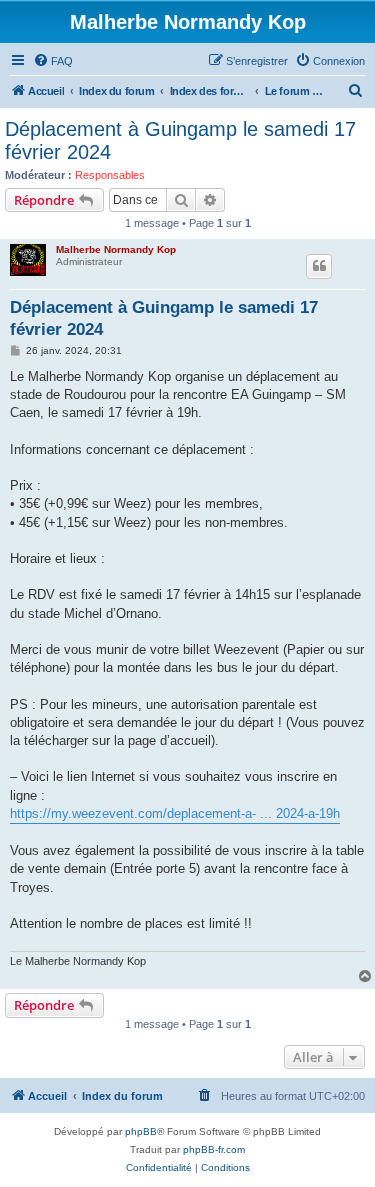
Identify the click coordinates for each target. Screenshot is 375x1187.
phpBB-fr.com (214, 1149)
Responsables (110, 175)
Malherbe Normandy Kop (116, 249)
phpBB (141, 1131)
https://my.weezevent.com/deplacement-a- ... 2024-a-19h (175, 813)
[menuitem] (53, 61)
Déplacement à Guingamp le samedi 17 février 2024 (180, 140)
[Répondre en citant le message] (319, 266)
